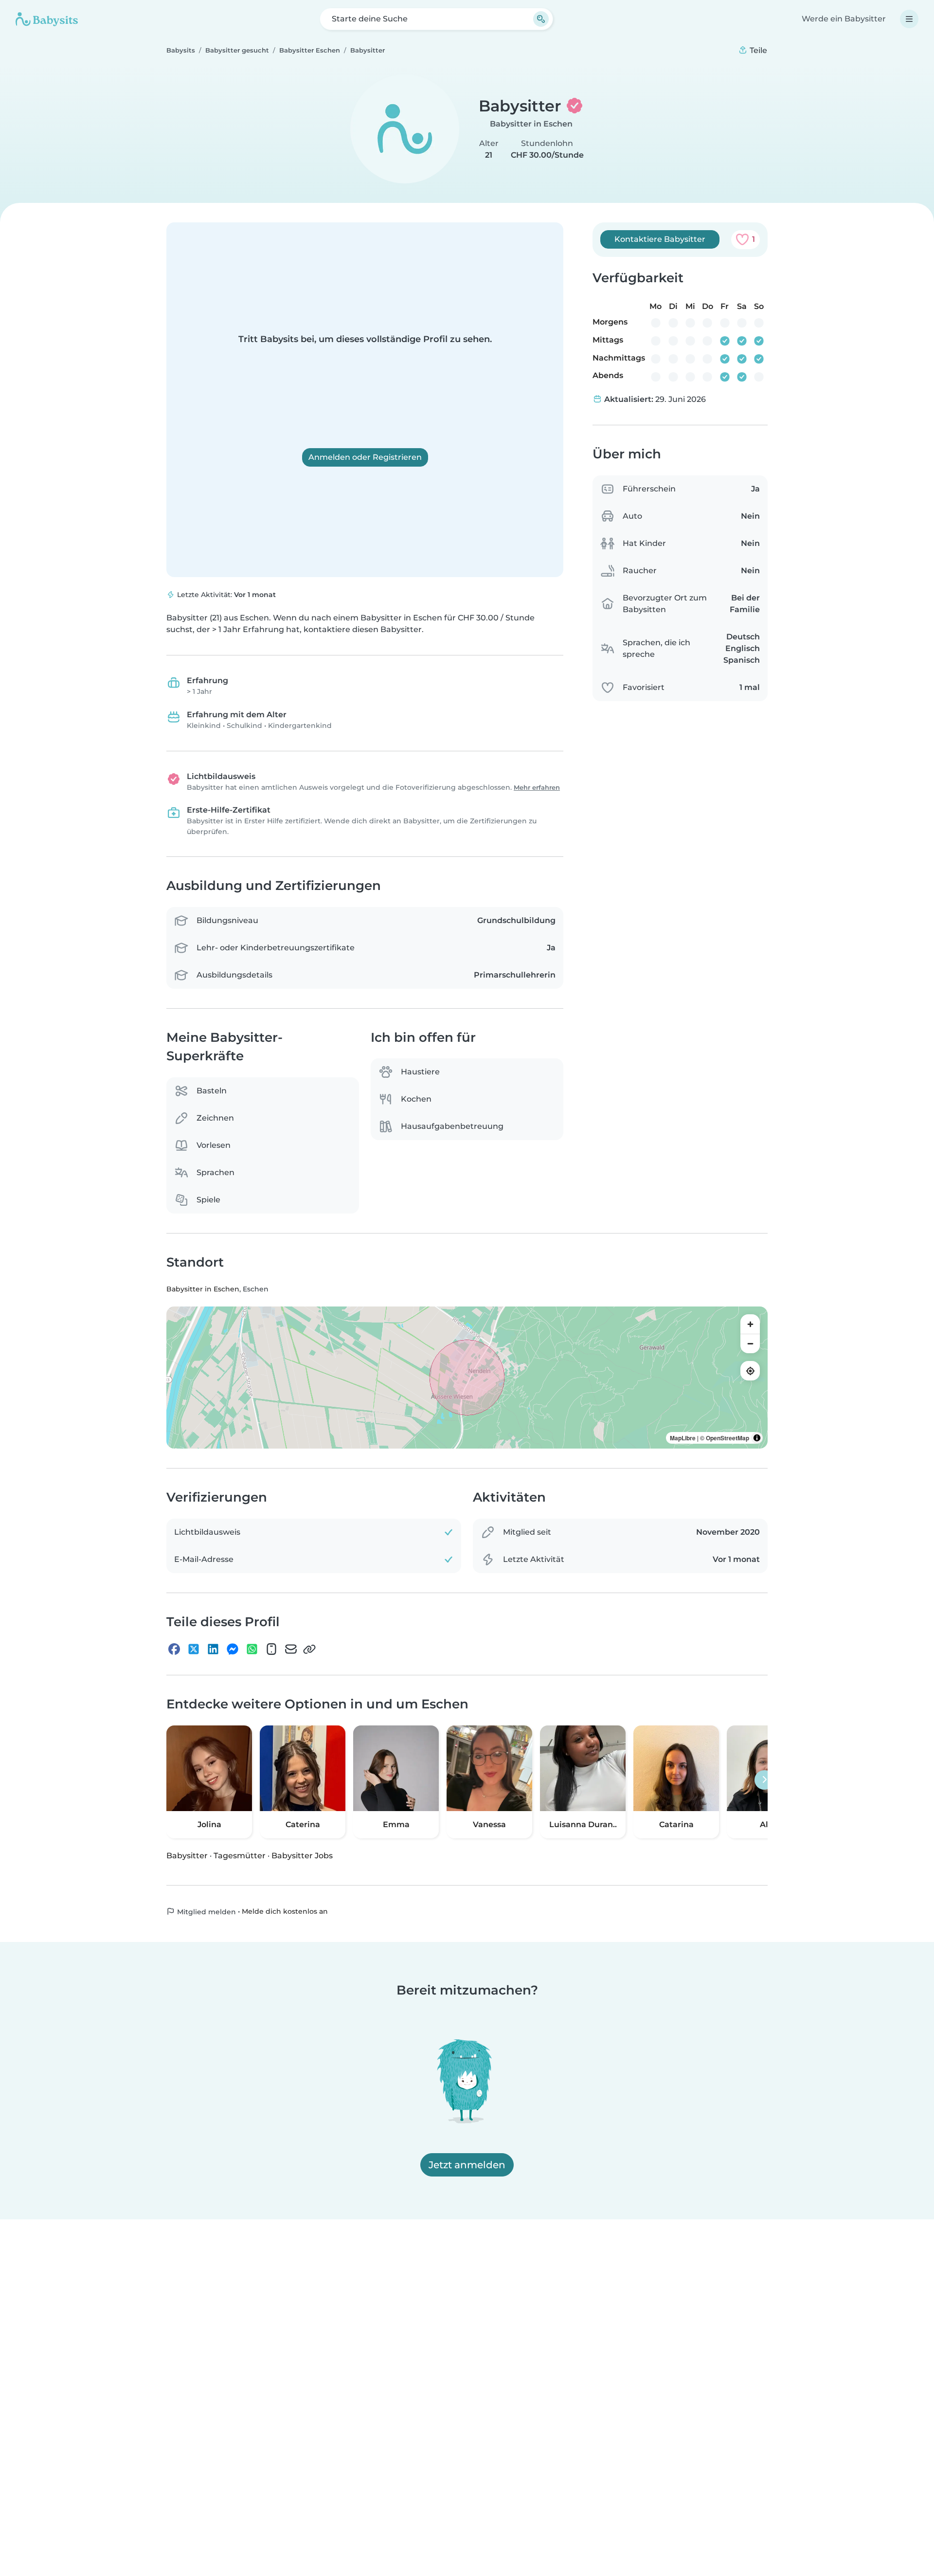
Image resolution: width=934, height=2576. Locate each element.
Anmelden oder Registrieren (365, 457)
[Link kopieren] (309, 1649)
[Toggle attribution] (757, 1438)
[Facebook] (174, 1649)
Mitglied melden (206, 1911)
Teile (757, 50)
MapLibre (683, 1438)
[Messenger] (233, 1649)
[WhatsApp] (252, 1649)
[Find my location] (750, 1371)
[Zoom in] (750, 1324)
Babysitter (187, 1855)
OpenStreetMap (727, 1438)
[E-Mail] (291, 1649)
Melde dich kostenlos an (285, 1911)
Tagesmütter (240, 1855)
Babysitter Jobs (302, 1855)
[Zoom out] (750, 1343)
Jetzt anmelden (467, 2165)
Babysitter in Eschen (531, 124)
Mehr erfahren (537, 788)
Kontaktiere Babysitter (660, 239)
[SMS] (271, 1649)
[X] (194, 1649)
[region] (467, 1378)
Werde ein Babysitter (844, 19)
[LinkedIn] (213, 1649)
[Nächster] (764, 1779)
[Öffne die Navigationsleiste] (909, 19)
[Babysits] (47, 19)
